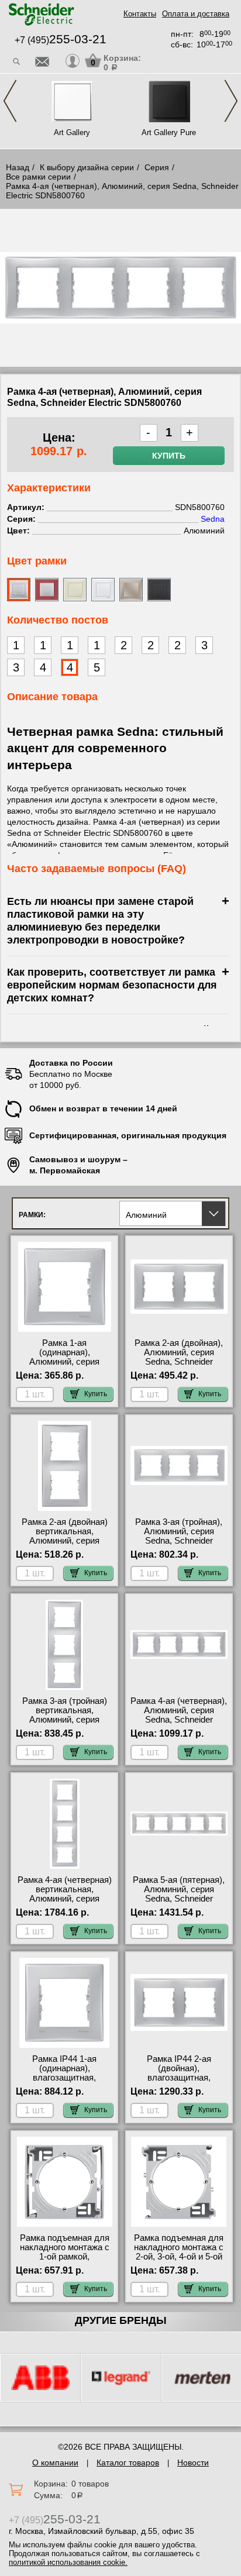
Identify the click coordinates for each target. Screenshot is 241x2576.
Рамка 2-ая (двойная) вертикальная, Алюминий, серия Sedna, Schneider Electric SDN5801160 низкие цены (65, 1545)
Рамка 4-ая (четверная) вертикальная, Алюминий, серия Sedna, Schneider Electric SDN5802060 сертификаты (65, 1903)
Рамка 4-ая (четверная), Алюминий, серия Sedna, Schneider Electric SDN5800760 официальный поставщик (179, 1724)
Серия (157, 167)
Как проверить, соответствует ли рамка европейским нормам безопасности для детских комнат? (112, 985)
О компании (55, 2463)
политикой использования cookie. (68, 2562)
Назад (18, 167)
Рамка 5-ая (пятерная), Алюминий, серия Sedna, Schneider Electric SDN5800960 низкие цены (179, 1899)
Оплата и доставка (196, 14)
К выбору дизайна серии (87, 167)
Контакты (140, 14)
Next (231, 101)
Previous (10, 101)
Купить (169, 456)
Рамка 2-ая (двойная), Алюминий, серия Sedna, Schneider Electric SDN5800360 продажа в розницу (179, 1362)
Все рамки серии (38, 177)
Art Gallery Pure (169, 132)
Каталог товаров (128, 2463)
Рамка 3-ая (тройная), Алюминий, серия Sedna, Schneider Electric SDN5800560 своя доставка (179, 1541)
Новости (193, 2463)
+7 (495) (61, 40)
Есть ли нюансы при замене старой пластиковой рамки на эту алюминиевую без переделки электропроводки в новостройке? (100, 920)
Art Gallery (72, 132)
